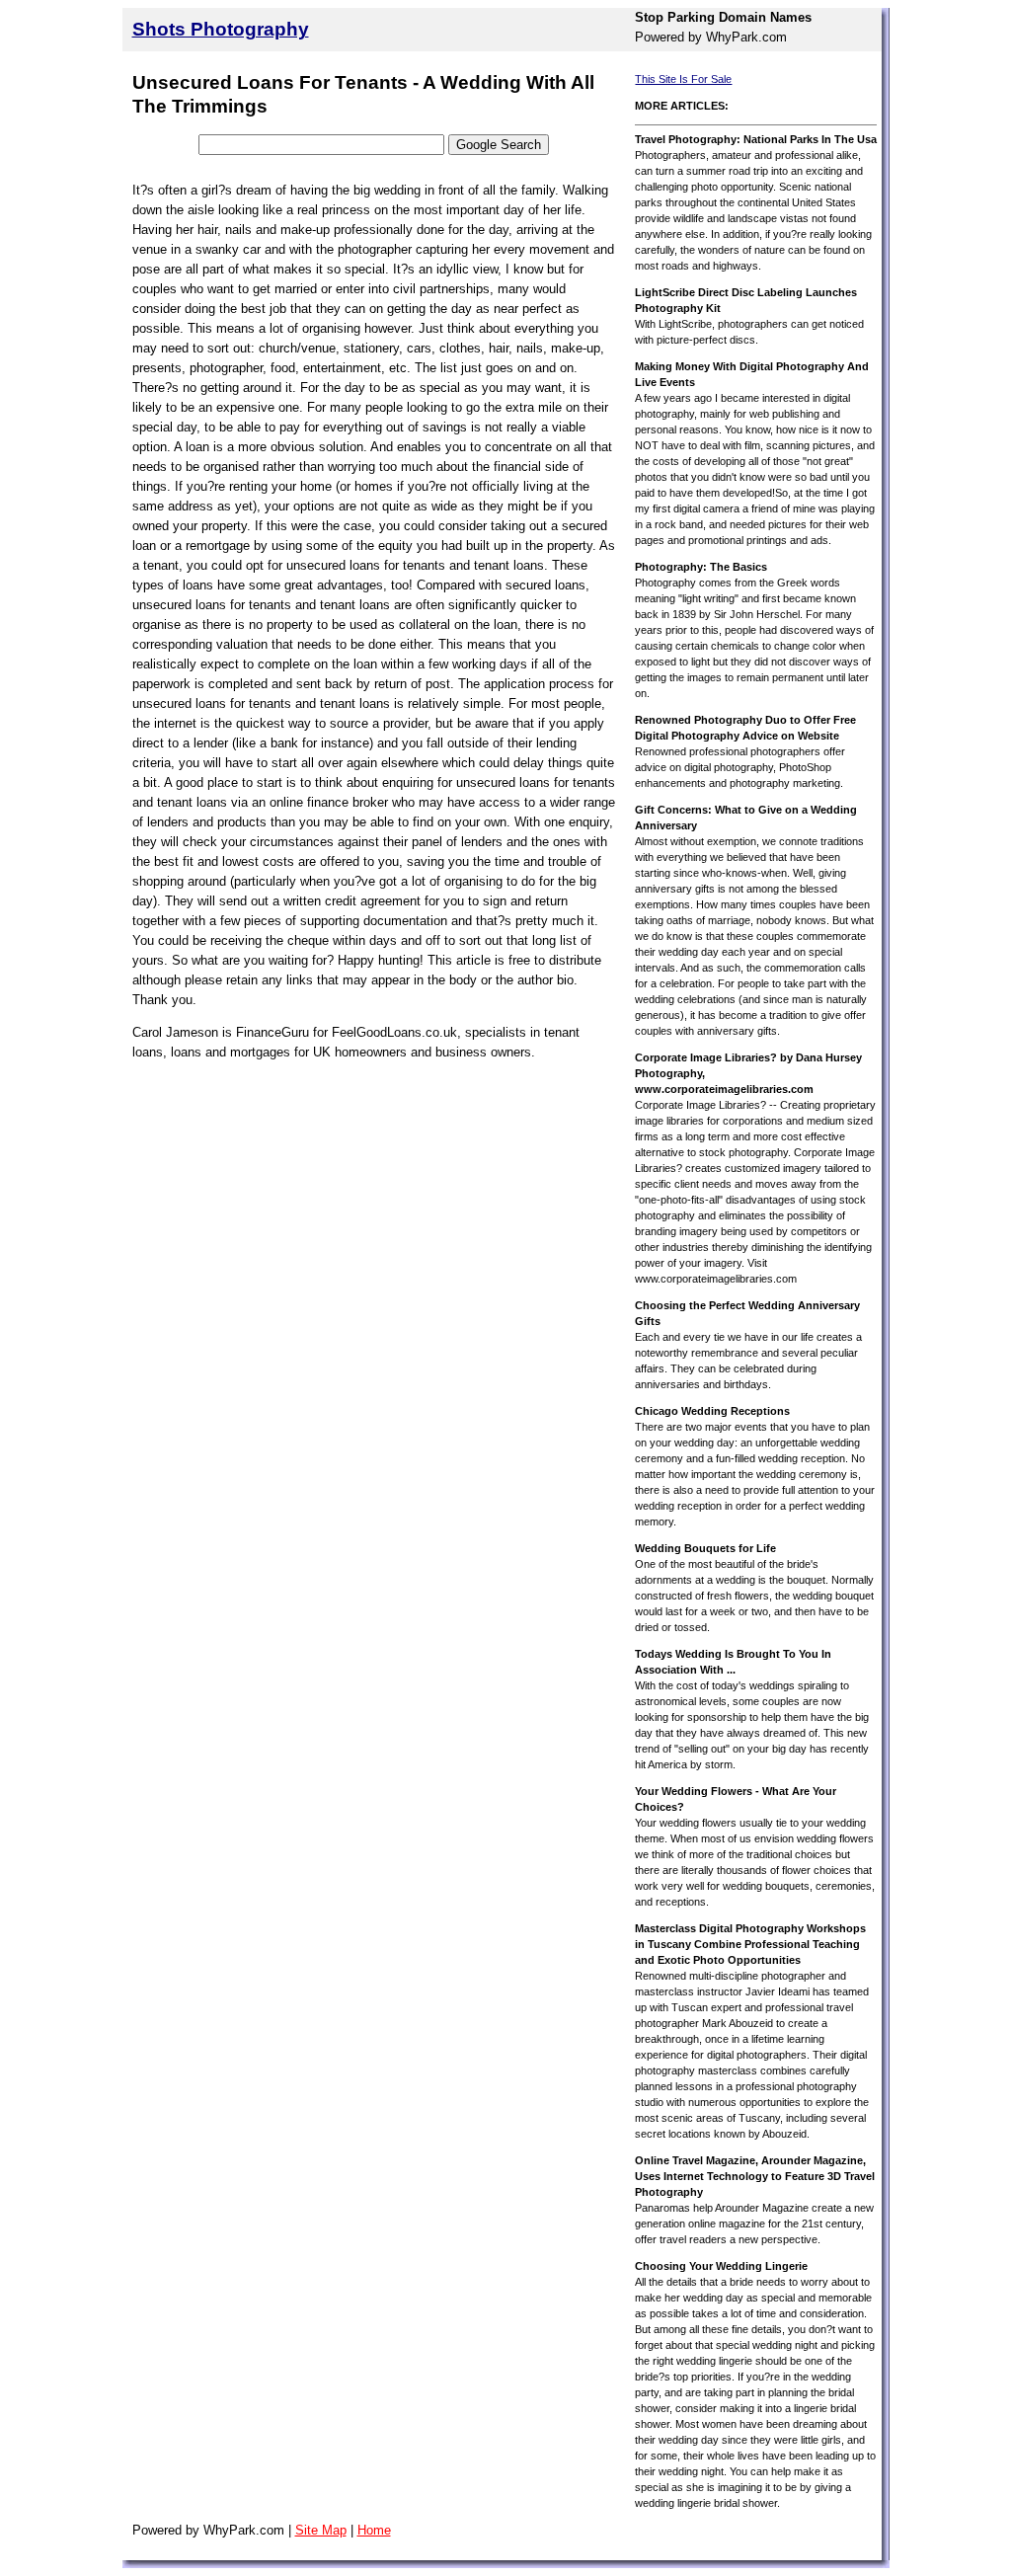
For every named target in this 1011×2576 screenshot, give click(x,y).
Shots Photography (221, 29)
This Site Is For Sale (683, 79)
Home (374, 2530)
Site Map (321, 2530)
